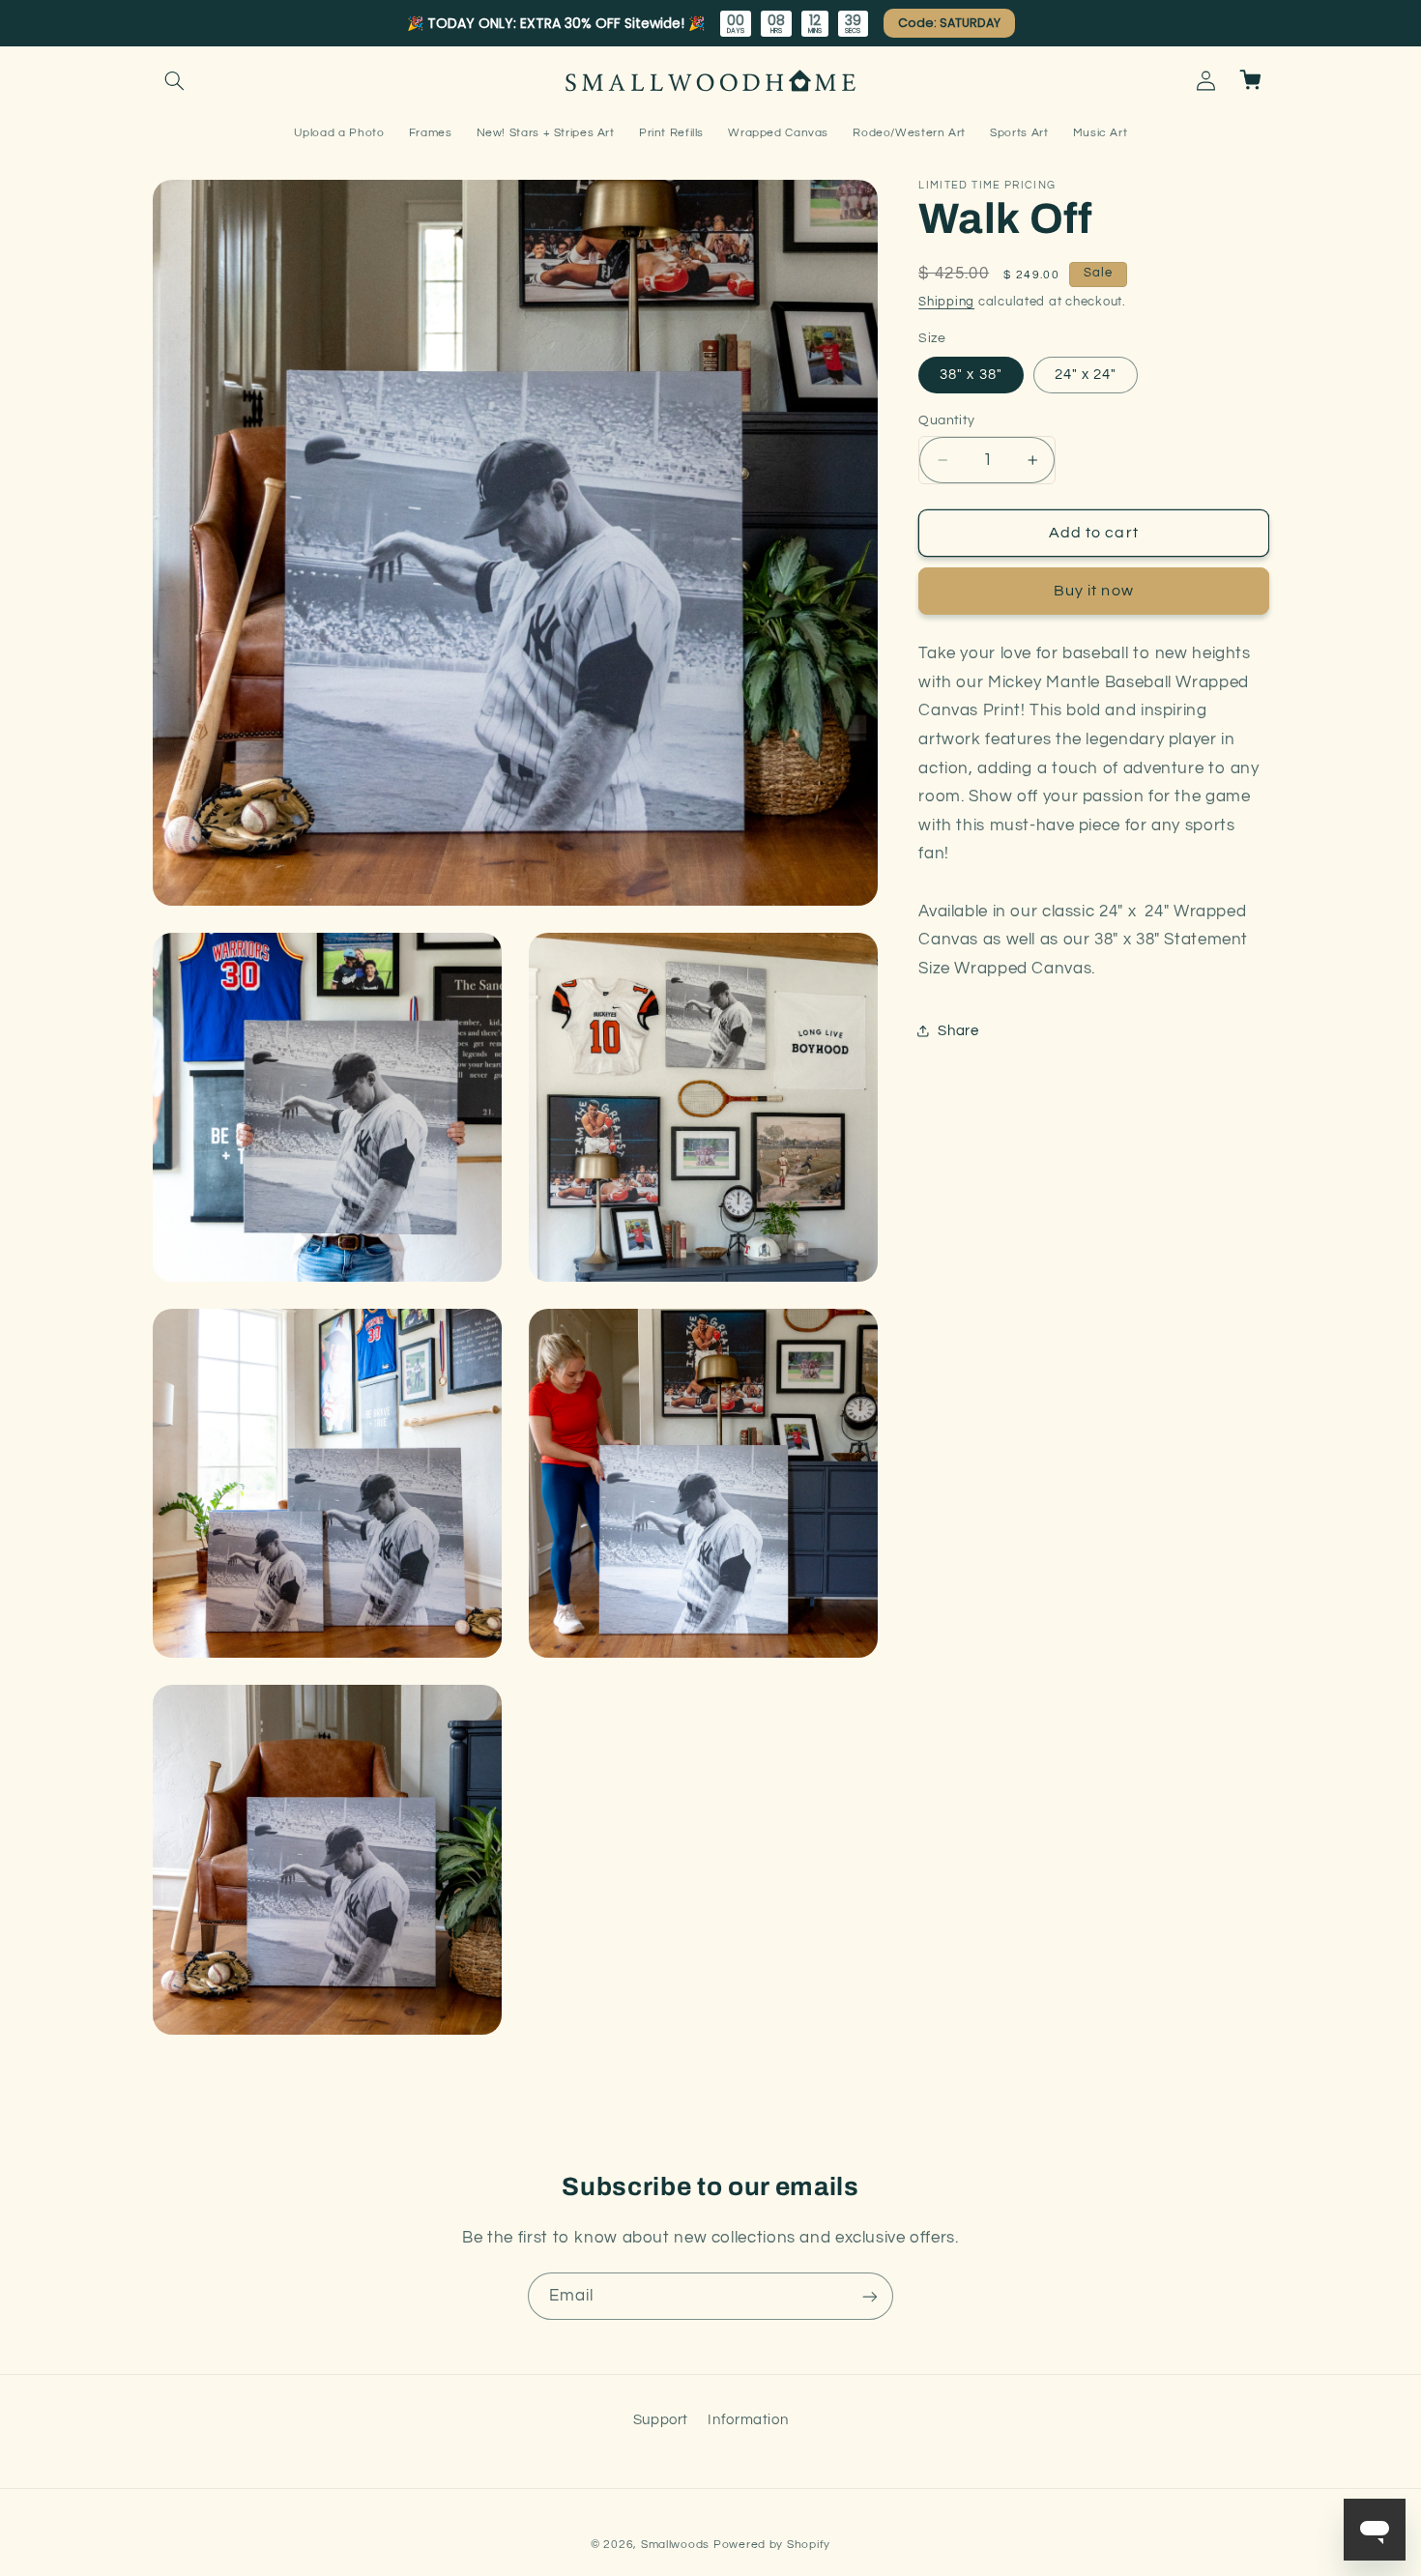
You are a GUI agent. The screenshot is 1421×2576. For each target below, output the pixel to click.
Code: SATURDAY (949, 23)
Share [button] (958, 1031)
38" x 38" (971, 375)
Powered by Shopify (772, 2545)
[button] (175, 80)
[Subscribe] (870, 2296)
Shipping (946, 302)
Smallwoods (675, 2545)
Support (661, 2420)
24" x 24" (1086, 375)
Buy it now (1094, 591)
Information (748, 2420)
